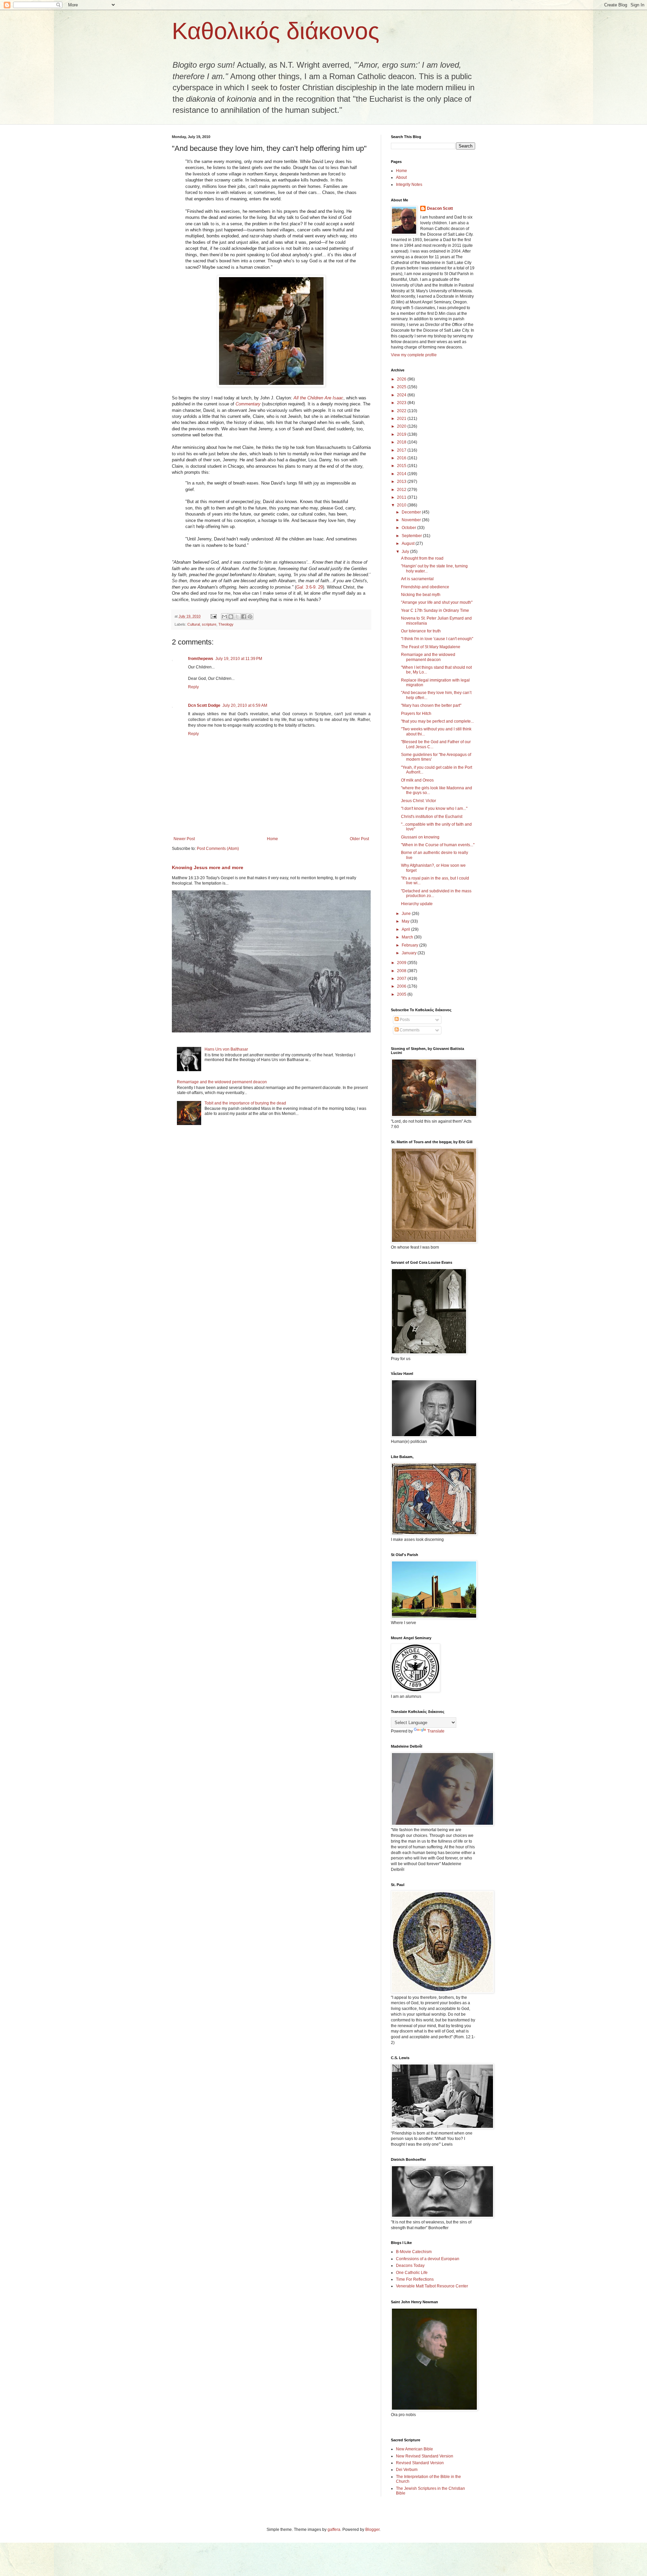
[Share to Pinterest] (250, 617)
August (409, 543)
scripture (209, 624)
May (406, 921)
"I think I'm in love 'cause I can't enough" (437, 639)
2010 (402, 505)
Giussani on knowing (420, 837)
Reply (193, 687)
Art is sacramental (417, 579)
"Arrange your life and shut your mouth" (437, 602)
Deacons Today (410, 2266)
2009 (402, 963)
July (406, 552)
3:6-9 (306, 587)
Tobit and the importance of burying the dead (245, 1103)
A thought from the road (422, 558)
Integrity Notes (409, 185)
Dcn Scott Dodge (204, 705)
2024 (402, 395)
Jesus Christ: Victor (419, 801)
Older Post (359, 839)
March (408, 937)
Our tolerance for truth (421, 631)
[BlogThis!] (231, 617)
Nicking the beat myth (421, 595)
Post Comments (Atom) (218, 849)
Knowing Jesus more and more (208, 867)
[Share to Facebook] (244, 617)
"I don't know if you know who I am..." (434, 808)
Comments (409, 1030)
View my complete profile (414, 355)
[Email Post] (213, 616)
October (409, 528)
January (410, 953)
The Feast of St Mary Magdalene (431, 647)
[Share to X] (237, 617)
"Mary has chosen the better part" (431, 705)
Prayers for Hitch (416, 714)
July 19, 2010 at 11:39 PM (239, 659)
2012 (402, 490)
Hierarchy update (417, 904)
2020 (402, 426)
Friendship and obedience (425, 587)
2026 (402, 379)
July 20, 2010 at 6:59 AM (245, 705)
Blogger (372, 2530)
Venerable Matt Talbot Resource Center (432, 2286)
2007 (402, 979)
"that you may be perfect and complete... (437, 721)
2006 (402, 986)
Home (272, 839)
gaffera (334, 2530)
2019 (402, 434)
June (407, 914)
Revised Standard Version (420, 2463)
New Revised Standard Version (425, 2456)
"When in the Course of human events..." (438, 845)
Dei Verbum (407, 2470)
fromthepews (201, 659)
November (412, 520)
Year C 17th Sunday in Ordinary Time (435, 610)
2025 (402, 387)
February (410, 945)
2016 (402, 458)
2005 (402, 994)
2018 (402, 442)
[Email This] (224, 617)
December (412, 512)
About (401, 177)
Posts (404, 1020)
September (412, 536)
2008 (402, 971)
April (406, 929)
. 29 (319, 587)
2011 (402, 497)
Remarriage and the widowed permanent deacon (222, 1082)
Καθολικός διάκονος (276, 31)
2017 (402, 450)
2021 (402, 419)
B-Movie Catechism (414, 2252)
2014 (402, 474)
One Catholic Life (412, 2273)
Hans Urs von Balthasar (226, 1049)
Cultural (194, 624)
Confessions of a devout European (428, 2259)
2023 (402, 403)
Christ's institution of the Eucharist (432, 817)
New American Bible (414, 2449)
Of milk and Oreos (417, 780)
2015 (402, 466)
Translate (436, 1731)
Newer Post (184, 839)
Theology (226, 624)
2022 (402, 411)
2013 (402, 482)
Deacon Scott (440, 208)
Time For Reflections (415, 2279)
